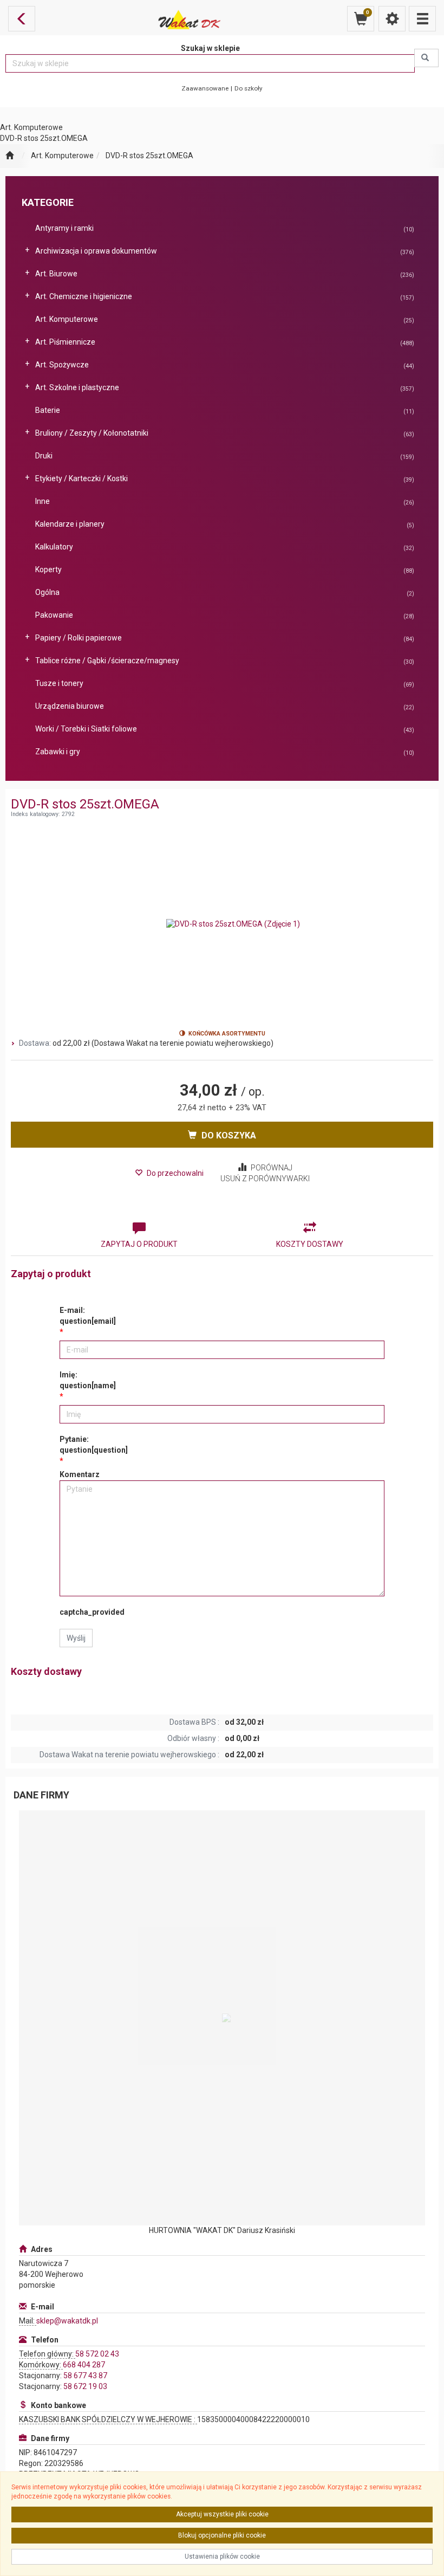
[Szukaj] (426, 58)
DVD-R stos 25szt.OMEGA (149, 156)
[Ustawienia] (392, 19)
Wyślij (76, 1638)
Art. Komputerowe (62, 156)
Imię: (88, 1380)
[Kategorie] (422, 19)
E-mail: (88, 1316)
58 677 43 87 (85, 2376)
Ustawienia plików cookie (222, 2556)
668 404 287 (84, 2365)
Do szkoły (249, 88)
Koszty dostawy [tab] (310, 1244)
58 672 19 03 (85, 2386)
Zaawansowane (205, 88)
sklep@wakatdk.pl (67, 2321)
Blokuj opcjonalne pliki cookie (222, 2535)
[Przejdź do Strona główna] (9, 156)
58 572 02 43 (97, 2354)
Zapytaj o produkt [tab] (139, 1244)
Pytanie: (94, 1445)
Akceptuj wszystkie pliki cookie (222, 2514)
